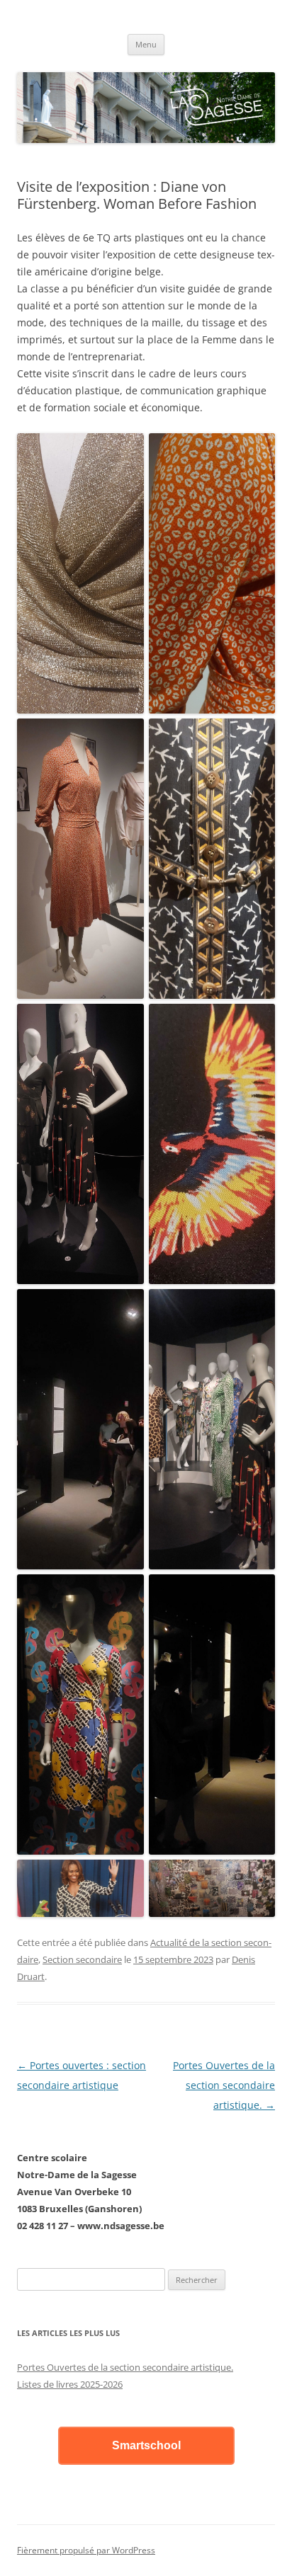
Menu (146, 44)
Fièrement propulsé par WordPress (86, 2550)
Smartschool (146, 2445)
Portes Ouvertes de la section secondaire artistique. (224, 2085)
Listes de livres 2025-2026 (70, 2384)
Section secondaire (82, 1959)
